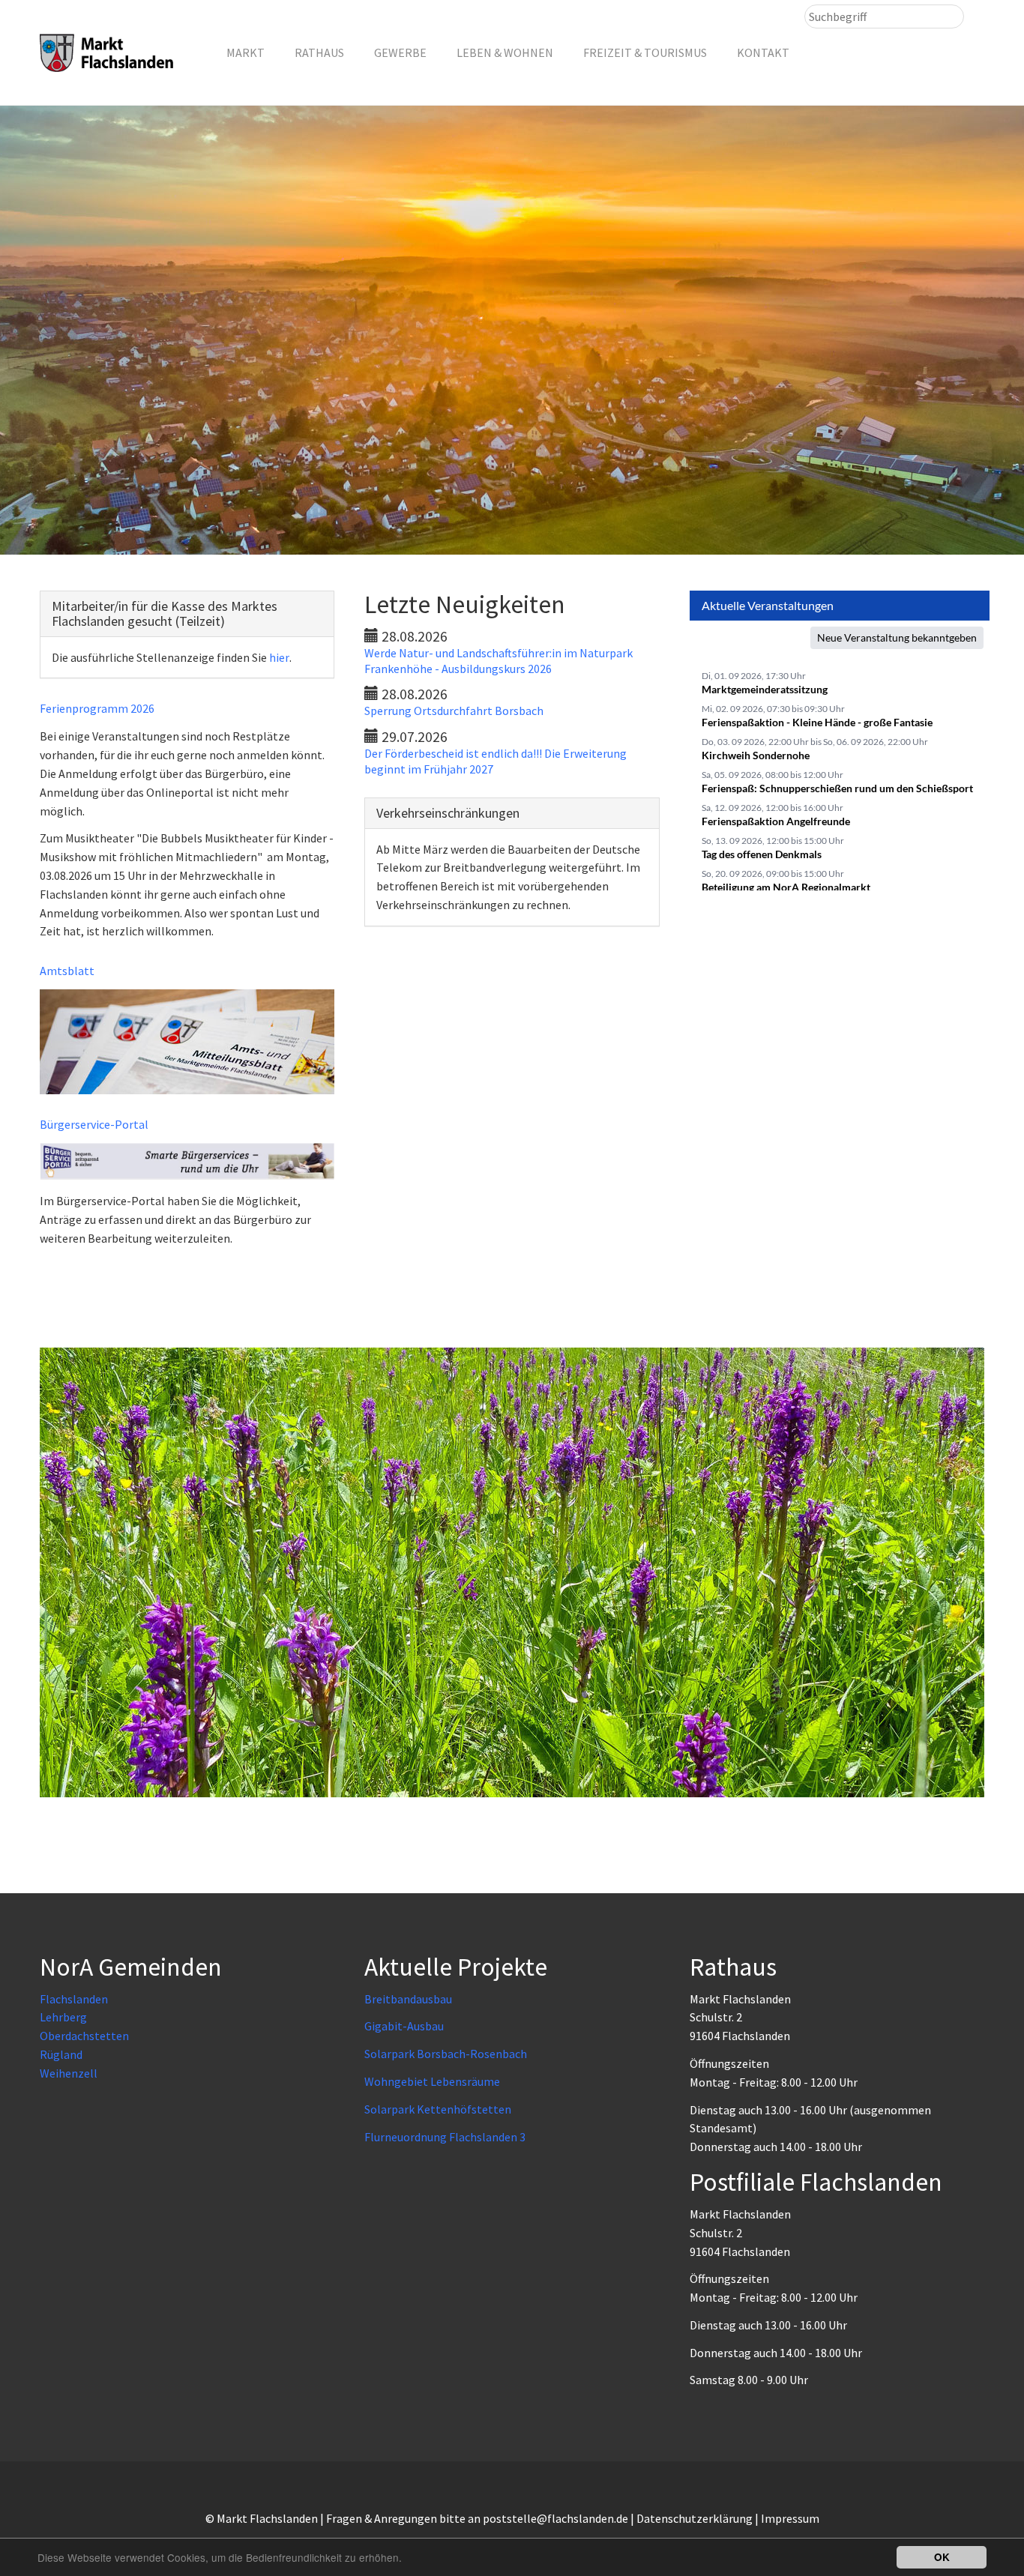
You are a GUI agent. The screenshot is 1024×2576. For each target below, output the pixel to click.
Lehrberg (63, 2017)
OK (942, 2557)
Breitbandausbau (408, 1999)
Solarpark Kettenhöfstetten (438, 2109)
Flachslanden (74, 1999)
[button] (246, 52)
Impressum (790, 2518)
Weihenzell (69, 2073)
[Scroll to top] (976, 2528)
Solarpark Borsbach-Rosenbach (446, 2054)
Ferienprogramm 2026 (97, 708)
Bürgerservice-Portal (94, 1124)
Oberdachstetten (84, 2036)
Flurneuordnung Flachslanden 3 (445, 2137)
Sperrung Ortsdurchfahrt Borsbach (454, 711)
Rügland (61, 2054)
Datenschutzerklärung (695, 2518)
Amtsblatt (67, 971)
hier (279, 657)
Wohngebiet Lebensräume (432, 2081)
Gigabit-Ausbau (404, 2026)
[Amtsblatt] (187, 1042)
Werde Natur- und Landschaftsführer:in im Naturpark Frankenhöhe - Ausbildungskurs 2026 (499, 661)
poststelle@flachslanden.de (555, 2518)
